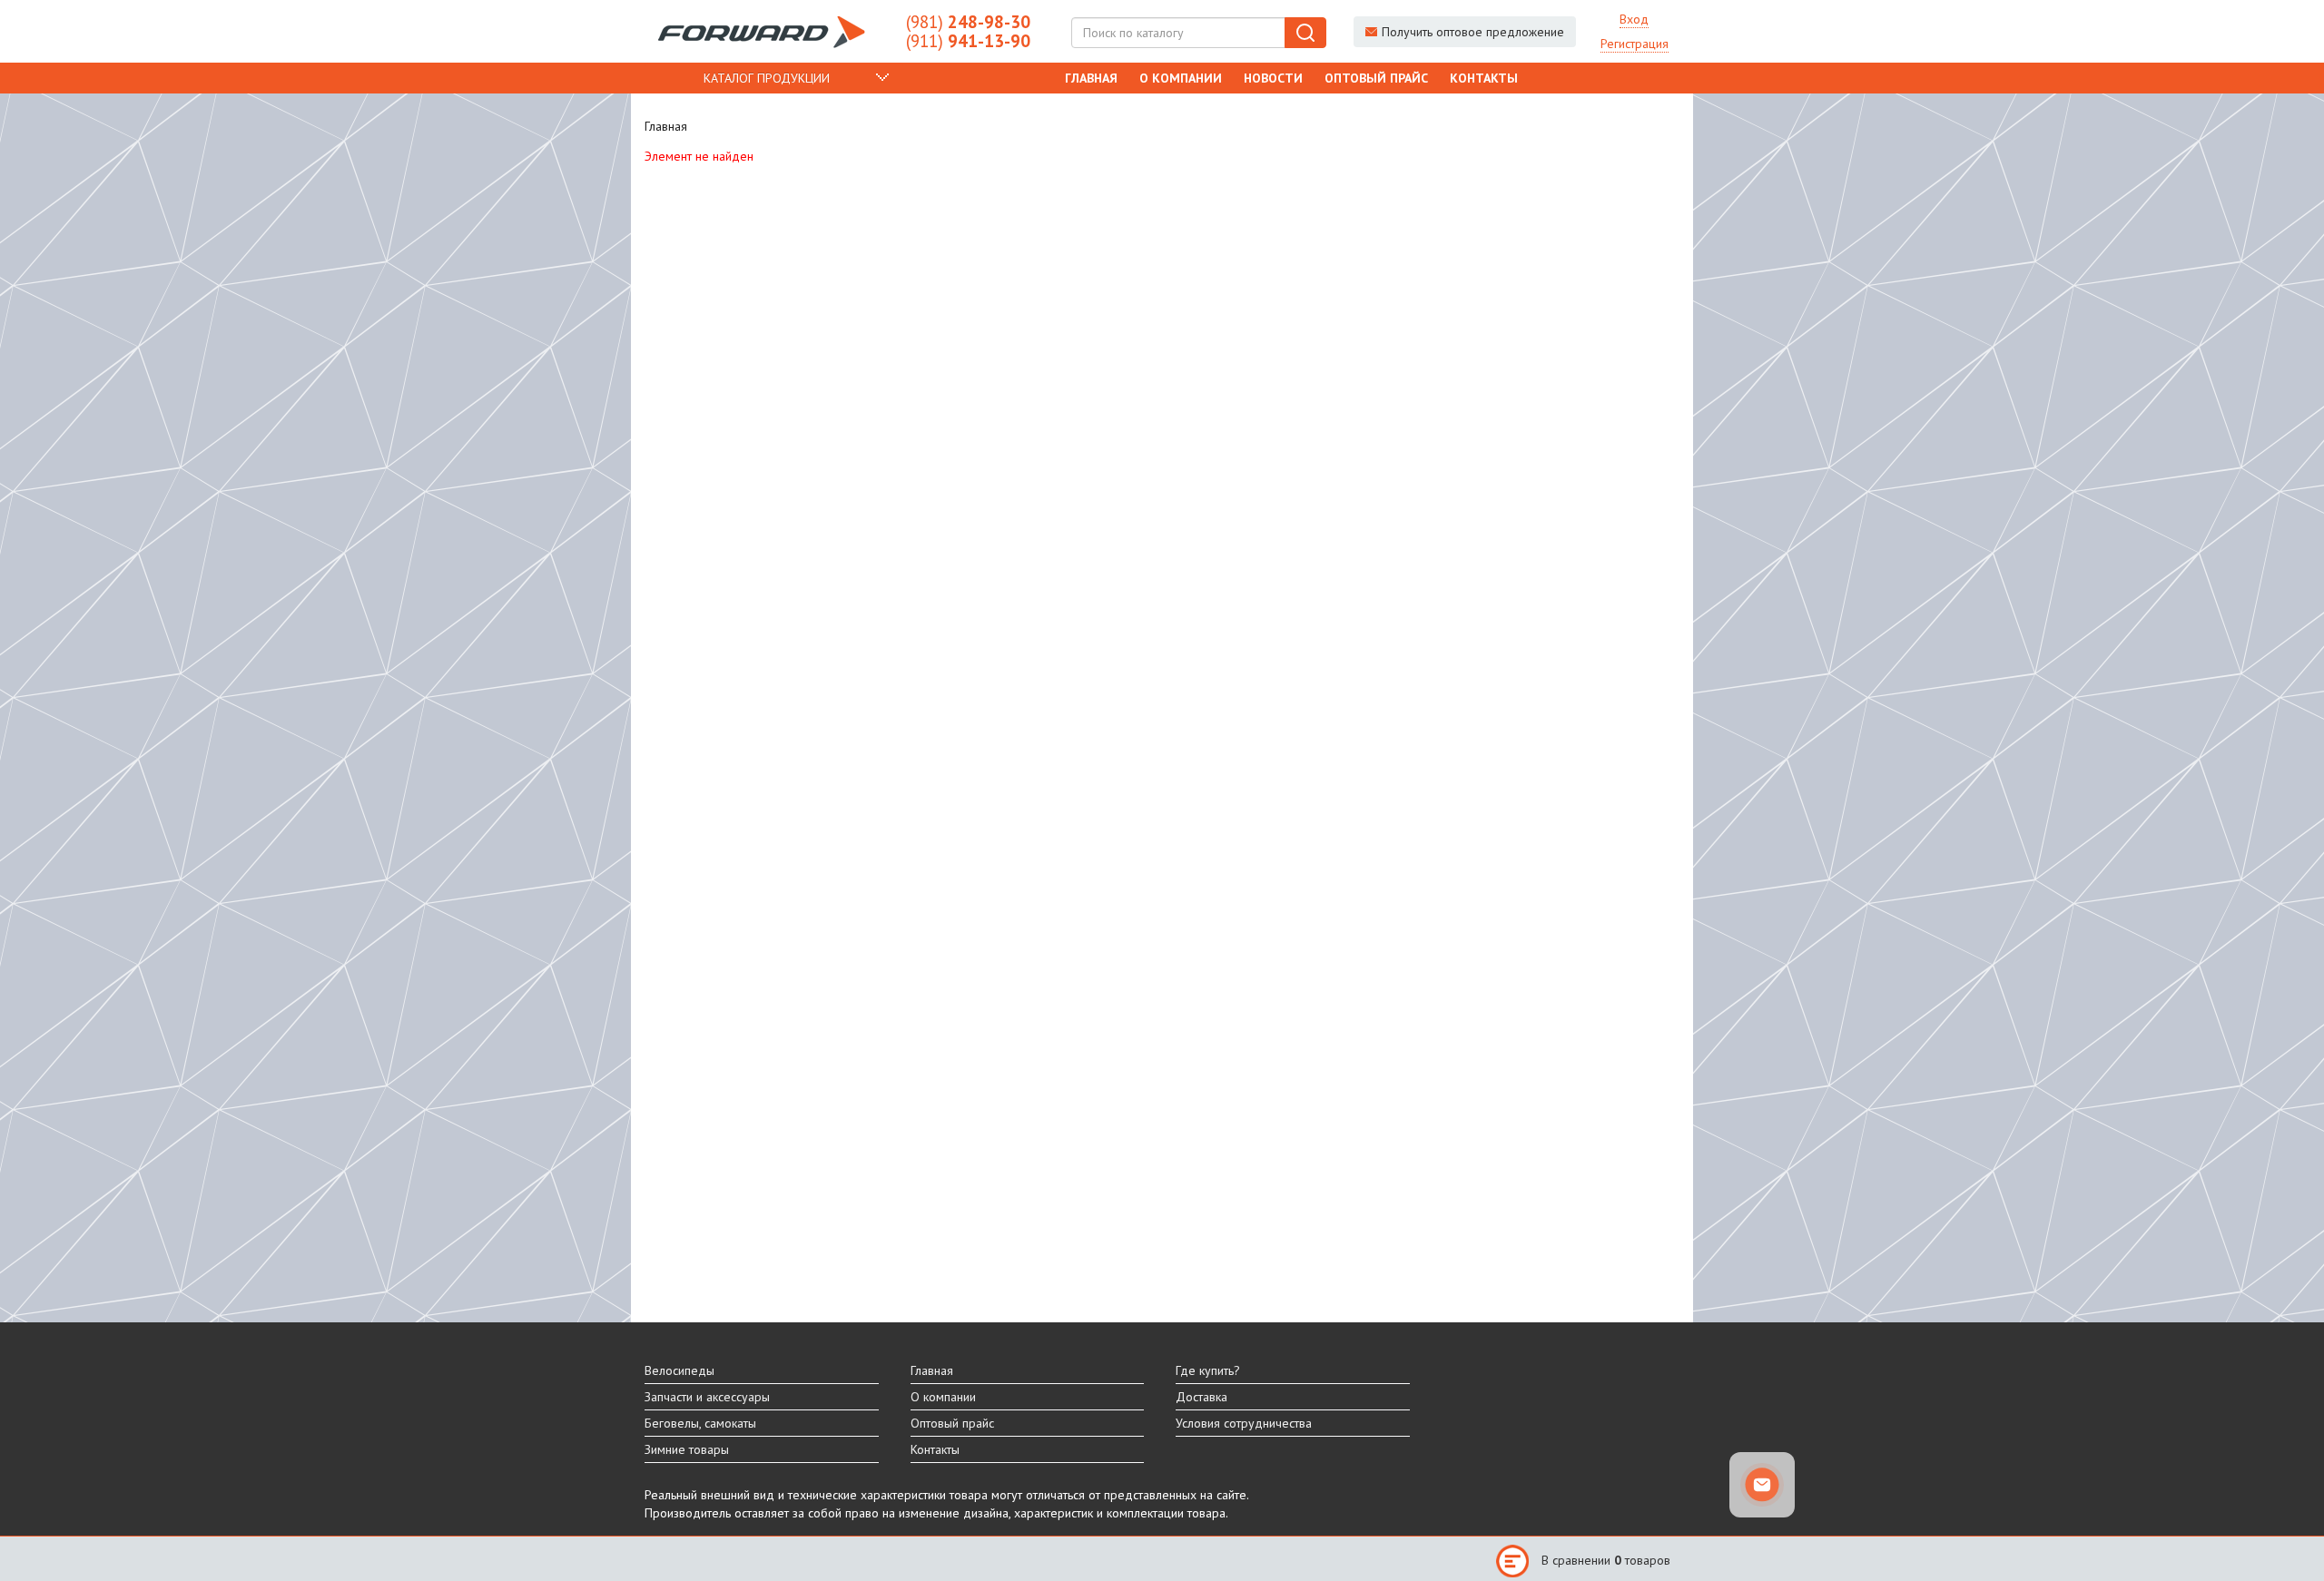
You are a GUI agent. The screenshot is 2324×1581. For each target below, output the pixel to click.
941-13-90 (968, 41)
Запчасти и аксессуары (707, 1397)
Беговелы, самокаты (700, 1423)
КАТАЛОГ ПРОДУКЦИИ (767, 78)
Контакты (1484, 78)
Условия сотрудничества (1244, 1423)
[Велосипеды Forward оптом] (762, 32)
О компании (1181, 78)
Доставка (1201, 1397)
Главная (1091, 78)
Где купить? (1208, 1370)
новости (1273, 78)
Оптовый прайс (1376, 78)
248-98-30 (968, 22)
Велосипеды (679, 1370)
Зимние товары (687, 1449)
